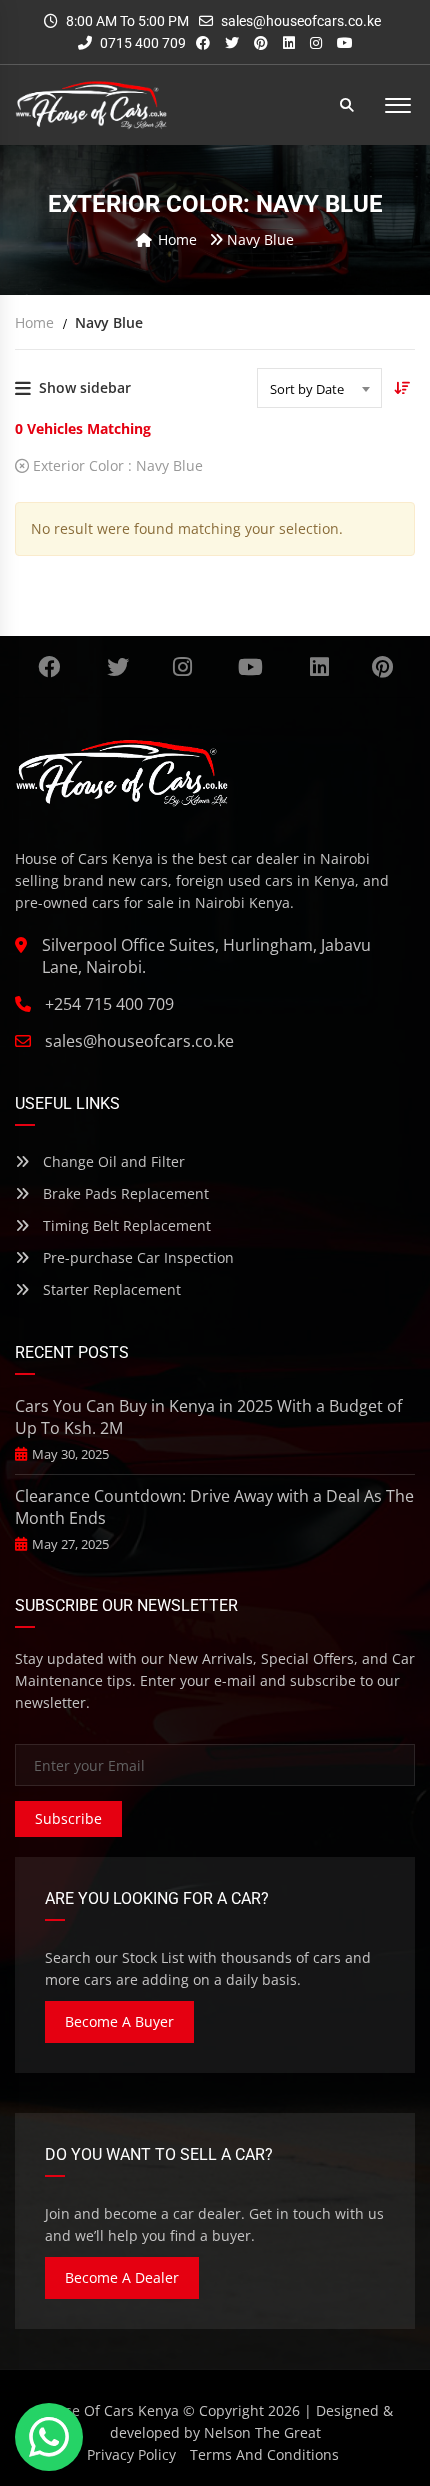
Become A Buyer (119, 2021)
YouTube (251, 667)
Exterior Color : (116, 465)
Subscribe (68, 1818)
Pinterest (382, 667)
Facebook (49, 667)
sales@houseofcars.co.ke (301, 21)
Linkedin (319, 667)
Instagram (182, 667)
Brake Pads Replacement (124, 1193)
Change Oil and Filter (112, 1161)
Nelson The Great (262, 2432)
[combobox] (319, 388)
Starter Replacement (110, 1289)
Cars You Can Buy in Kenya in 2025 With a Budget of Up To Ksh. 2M (208, 1417)
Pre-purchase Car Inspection (136, 1257)
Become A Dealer (122, 2277)
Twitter (118, 667)
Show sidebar (85, 387)
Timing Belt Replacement (125, 1225)
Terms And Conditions (264, 2454)
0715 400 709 (141, 43)
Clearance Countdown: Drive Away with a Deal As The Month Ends (214, 1507)
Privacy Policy (131, 2454)
